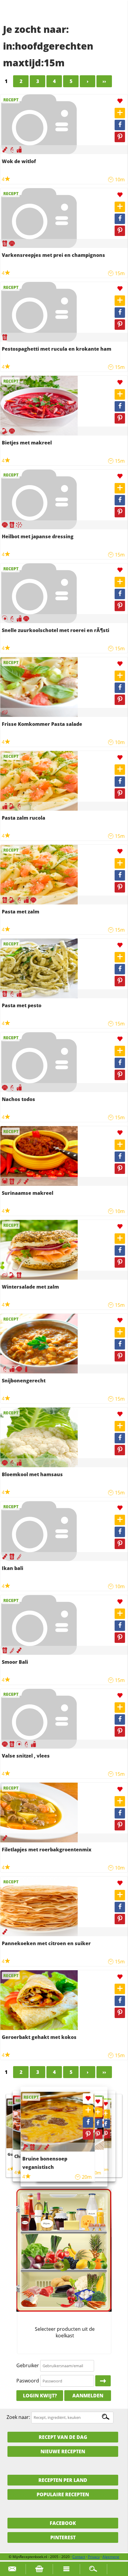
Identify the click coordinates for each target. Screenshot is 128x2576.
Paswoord (28, 2381)
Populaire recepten (63, 2494)
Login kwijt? (40, 2396)
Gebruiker (28, 2365)
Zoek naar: (18, 2417)
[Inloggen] (103, 2381)
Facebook (63, 2523)
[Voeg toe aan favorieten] (120, 101)
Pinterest (63, 2537)
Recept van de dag (63, 2437)
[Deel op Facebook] (120, 125)
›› (104, 81)
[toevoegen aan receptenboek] (120, 113)
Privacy (94, 2557)
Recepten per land (63, 2480)
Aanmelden (88, 2396)
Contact (79, 2557)
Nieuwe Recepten (63, 2451)
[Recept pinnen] (120, 137)
